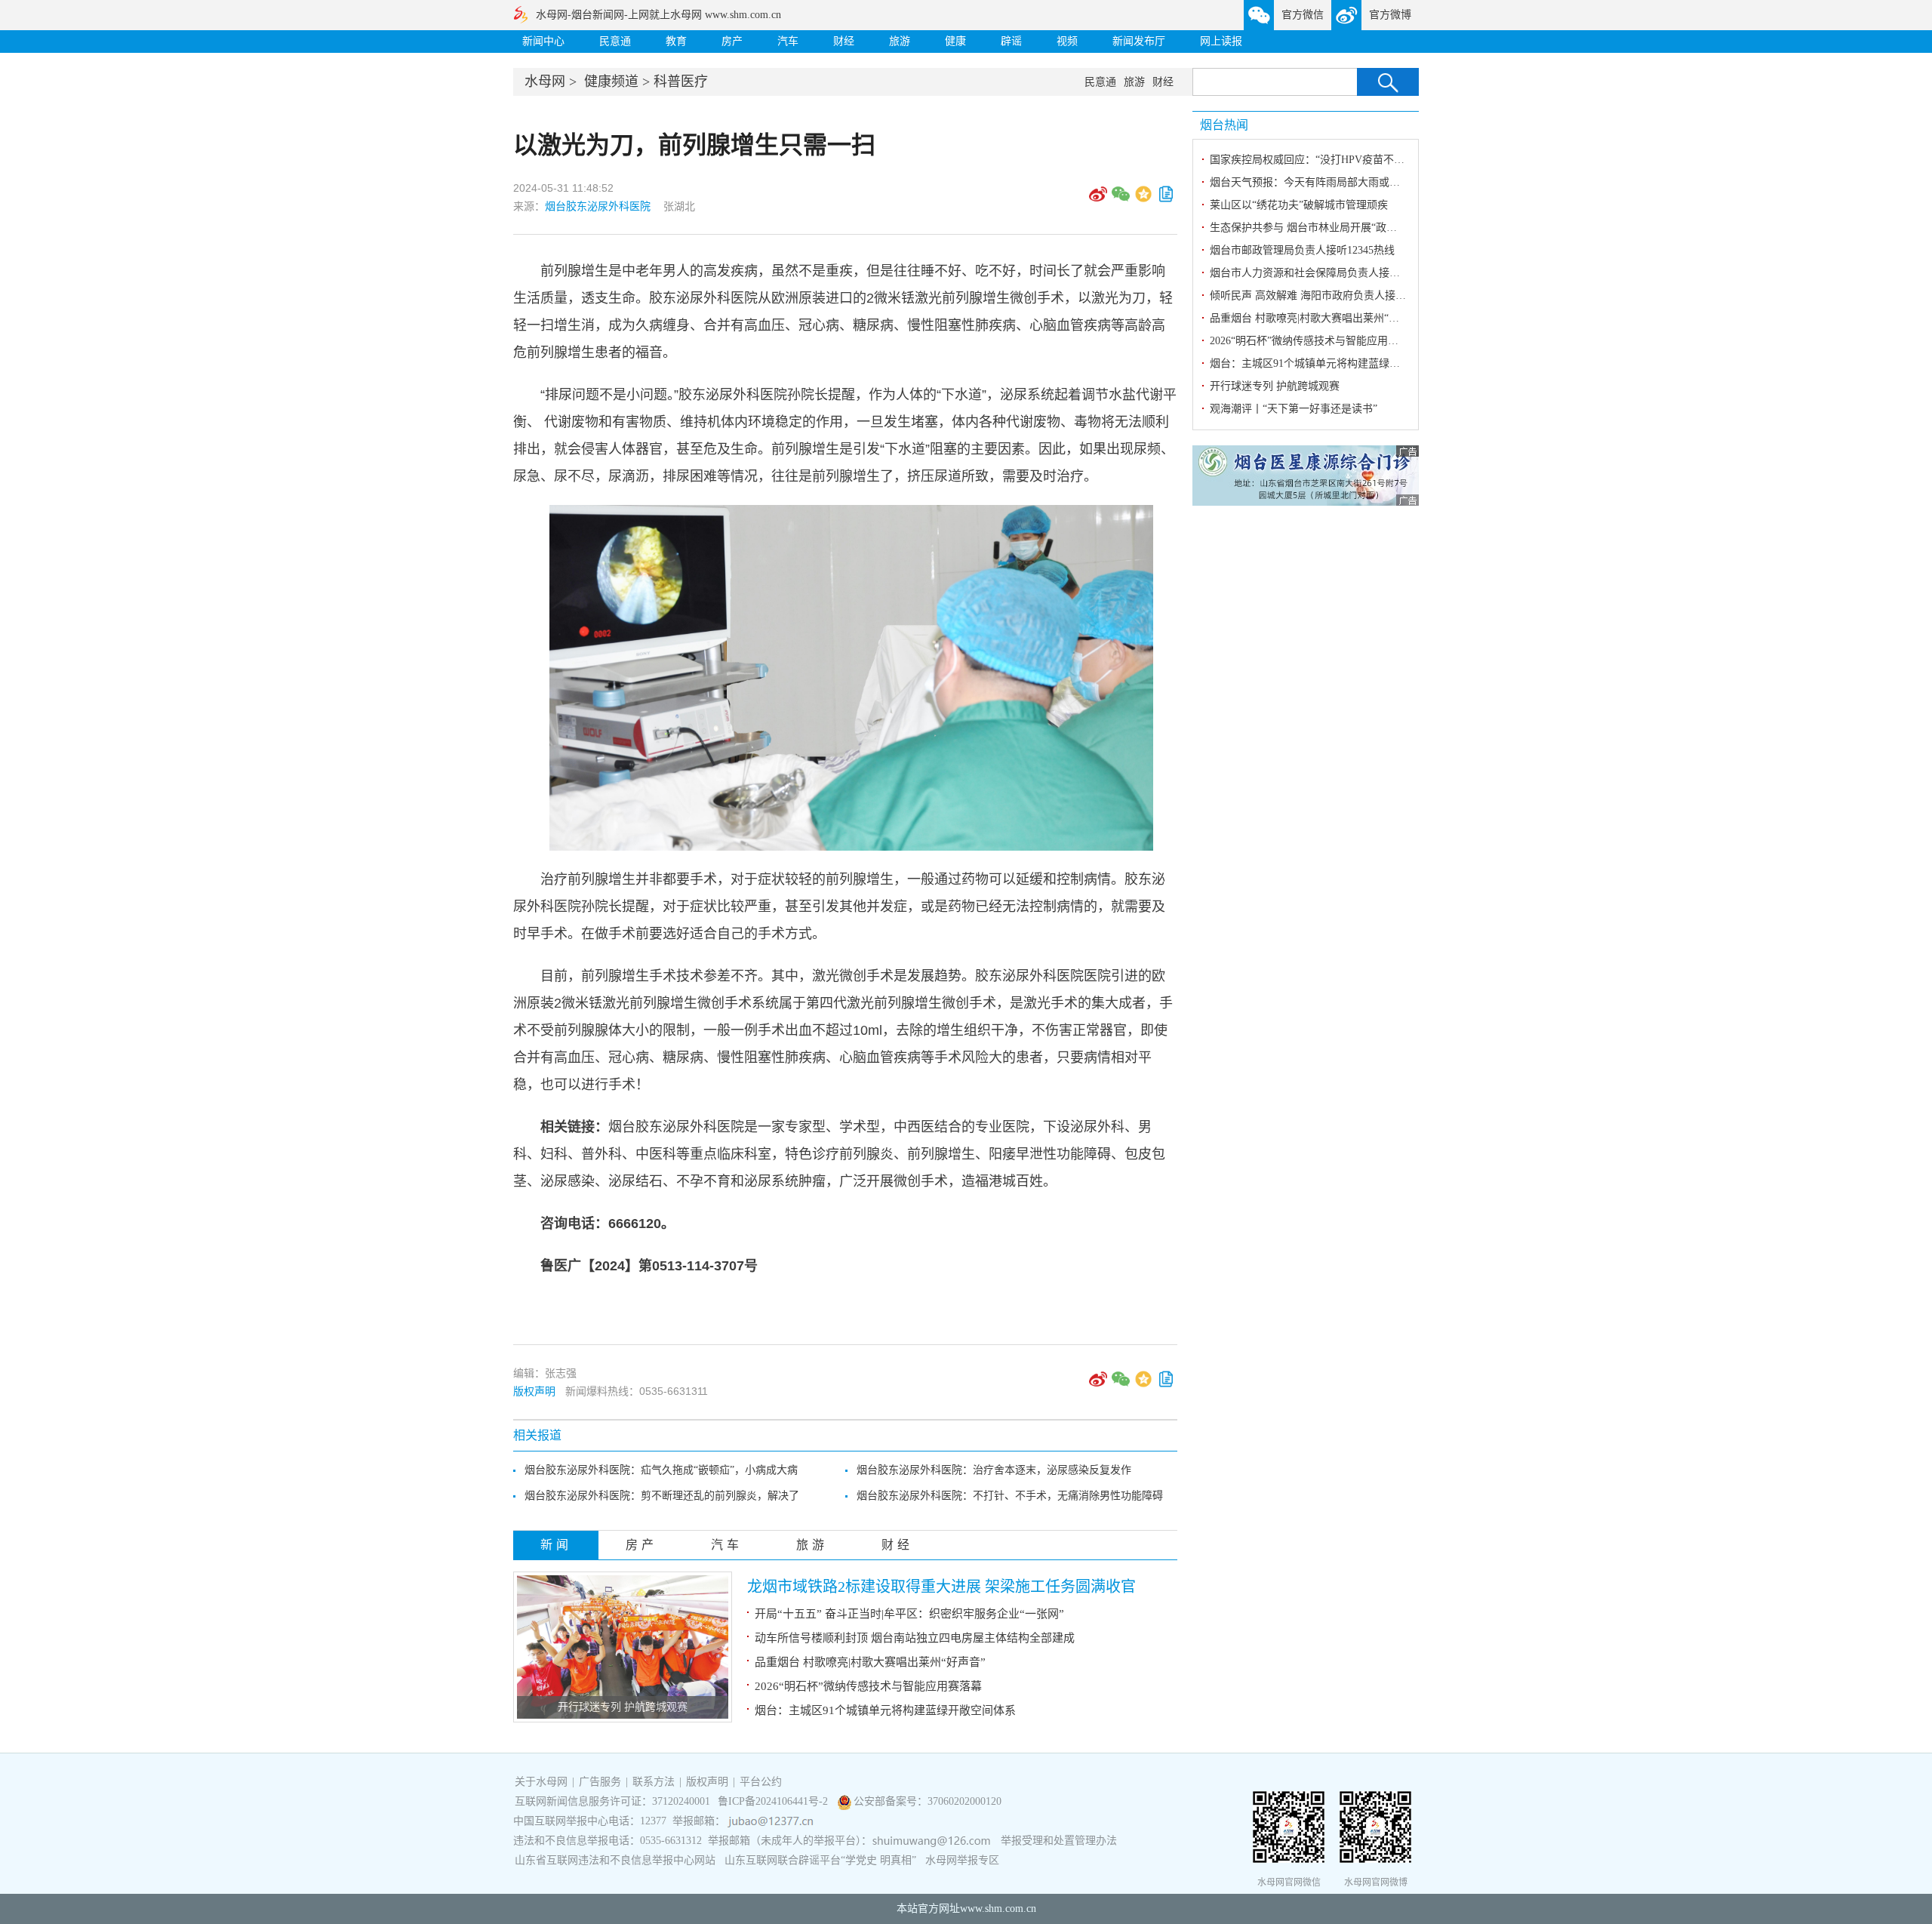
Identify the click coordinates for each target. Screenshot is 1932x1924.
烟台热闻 (1224, 125)
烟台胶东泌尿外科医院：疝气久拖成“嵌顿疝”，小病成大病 (661, 1470)
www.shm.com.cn (998, 1909)
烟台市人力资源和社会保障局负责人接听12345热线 (1329, 273)
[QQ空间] (1143, 199)
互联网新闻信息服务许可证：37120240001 (612, 1801)
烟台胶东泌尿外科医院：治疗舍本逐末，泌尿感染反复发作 (994, 1470)
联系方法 (654, 1782)
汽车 (788, 41)
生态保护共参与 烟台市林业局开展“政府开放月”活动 (1332, 228)
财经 (844, 41)
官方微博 (1390, 15)
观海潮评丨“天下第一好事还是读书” (1294, 409)
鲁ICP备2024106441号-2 (774, 1801)
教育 (676, 41)
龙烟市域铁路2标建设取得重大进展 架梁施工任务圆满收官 (941, 1587)
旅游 (900, 41)
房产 (732, 41)
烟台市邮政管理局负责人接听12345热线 (1302, 250)
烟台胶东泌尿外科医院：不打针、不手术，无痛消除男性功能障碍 (1010, 1496)
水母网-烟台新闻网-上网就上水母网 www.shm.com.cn (658, 15)
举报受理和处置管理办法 (1059, 1841)
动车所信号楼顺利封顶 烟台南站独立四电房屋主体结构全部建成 (915, 1638)
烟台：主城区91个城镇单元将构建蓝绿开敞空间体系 (885, 1710)
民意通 (615, 41)
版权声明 (534, 1391)
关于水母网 (543, 1782)
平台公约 (761, 1782)
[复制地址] (1166, 199)
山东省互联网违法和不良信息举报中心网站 (615, 1860)
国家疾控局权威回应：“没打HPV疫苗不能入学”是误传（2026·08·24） (1371, 160)
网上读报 (1221, 41)
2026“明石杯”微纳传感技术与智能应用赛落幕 (868, 1686)
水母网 (545, 82)
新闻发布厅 (1139, 41)
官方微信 (1303, 15)
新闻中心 (543, 41)
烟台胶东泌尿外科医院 (598, 206)
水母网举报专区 (962, 1860)
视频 (1067, 41)
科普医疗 (681, 82)
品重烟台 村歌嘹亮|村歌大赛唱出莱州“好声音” (870, 1662)
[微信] (1121, 199)
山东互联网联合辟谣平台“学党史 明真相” (820, 1860)
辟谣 (1011, 41)
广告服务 (600, 1782)
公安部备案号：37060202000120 (928, 1801)
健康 (955, 41)
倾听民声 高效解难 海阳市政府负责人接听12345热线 (1332, 296)
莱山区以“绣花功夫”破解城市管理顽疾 (1299, 205)
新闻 (556, 1545)
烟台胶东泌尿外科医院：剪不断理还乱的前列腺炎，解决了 (662, 1496)
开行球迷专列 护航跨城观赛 (623, 1707)
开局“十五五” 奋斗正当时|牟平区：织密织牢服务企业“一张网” (909, 1614)
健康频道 (611, 82)
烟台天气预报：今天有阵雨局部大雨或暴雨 (1310, 182)
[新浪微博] (1098, 199)
